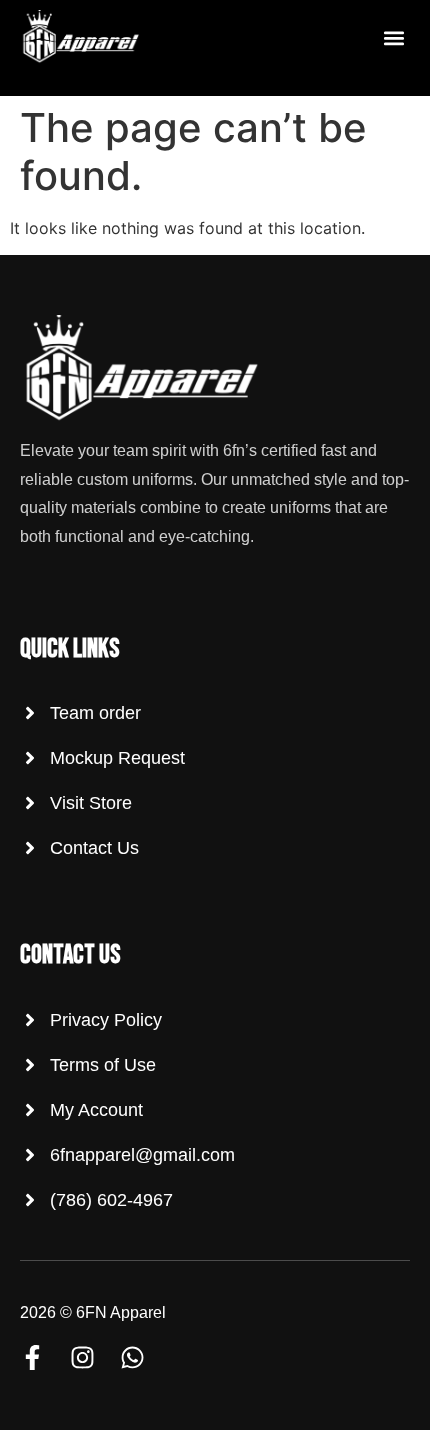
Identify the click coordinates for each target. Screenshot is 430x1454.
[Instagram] (82, 1357)
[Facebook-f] (32, 1357)
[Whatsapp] (132, 1357)
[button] (393, 38)
